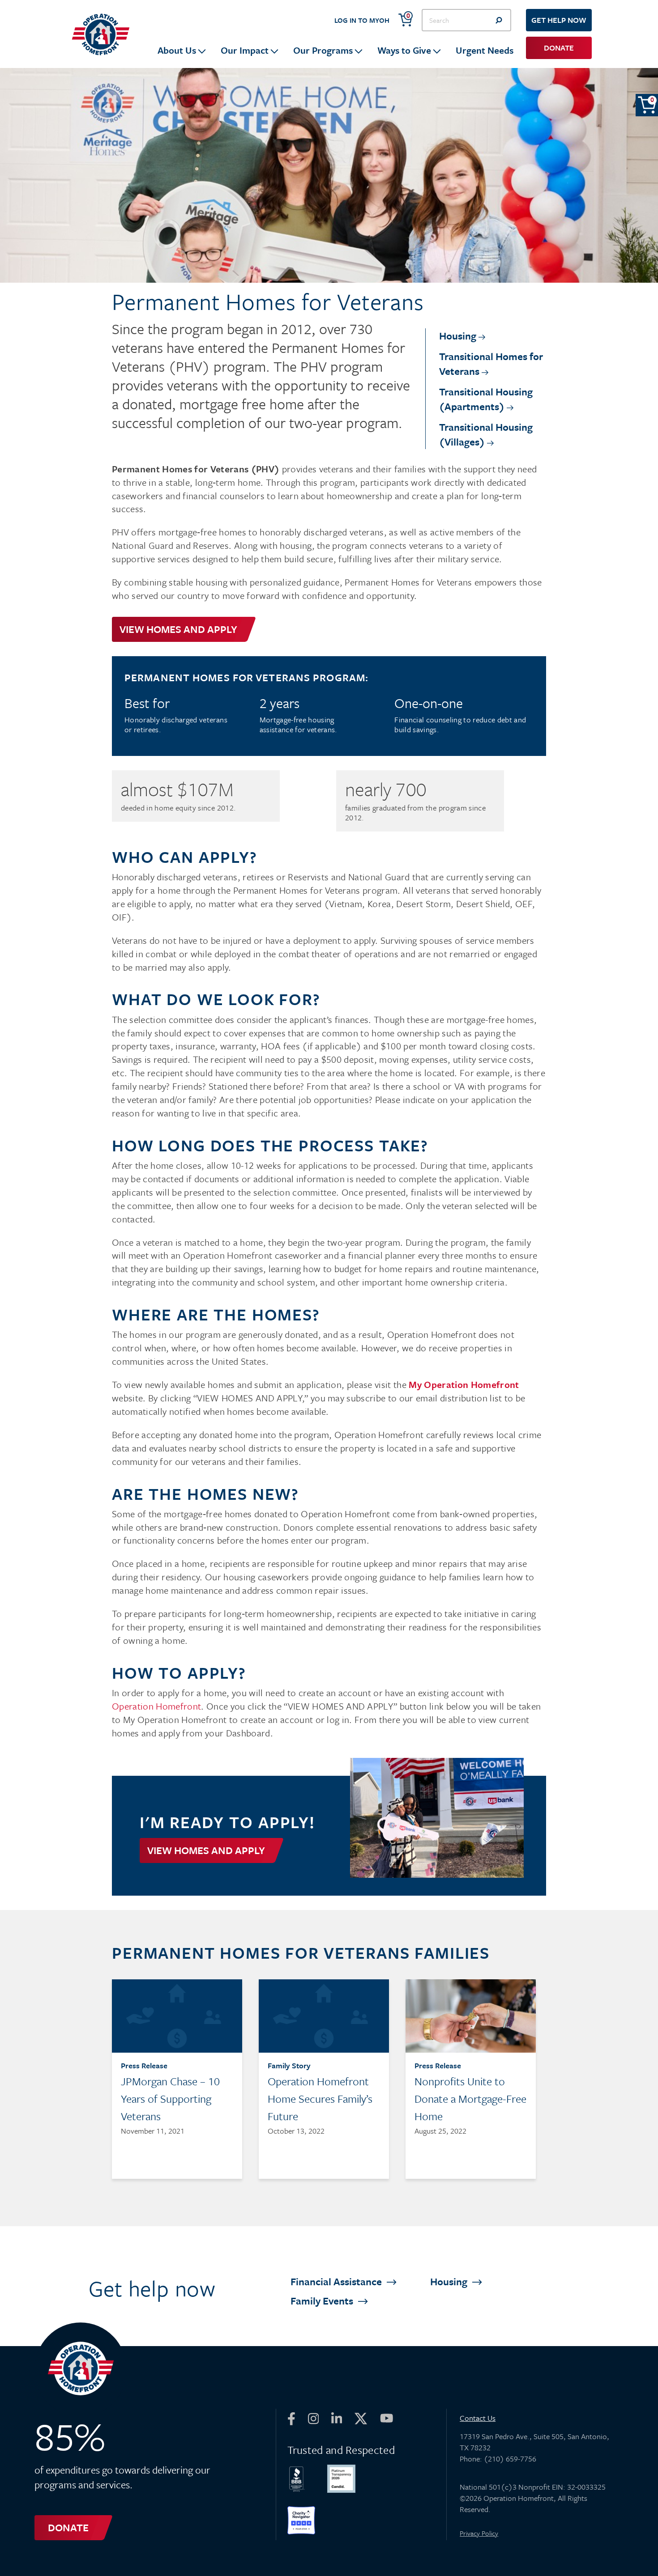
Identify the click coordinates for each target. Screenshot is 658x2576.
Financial (337, 2281)
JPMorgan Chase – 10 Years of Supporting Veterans (170, 2099)
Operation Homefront (156, 1706)
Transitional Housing (486, 399)
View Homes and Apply (178, 629)
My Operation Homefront (464, 1384)
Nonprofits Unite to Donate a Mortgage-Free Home (470, 2099)
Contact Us (478, 2418)
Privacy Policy (479, 2533)
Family (323, 2301)
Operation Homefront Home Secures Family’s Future (320, 2099)
